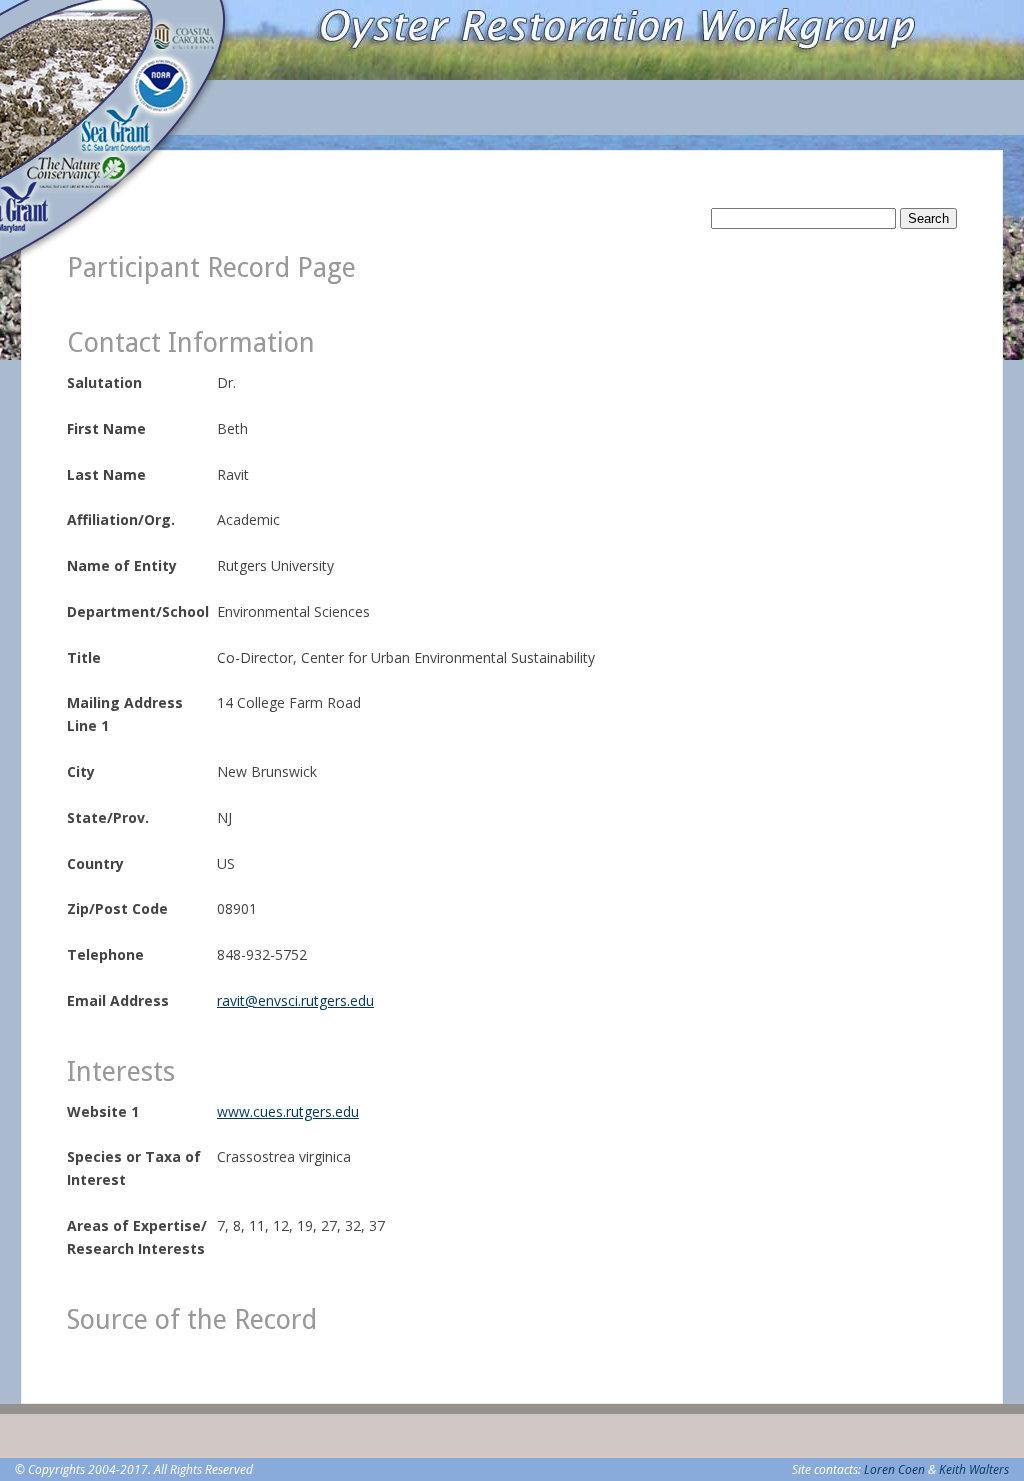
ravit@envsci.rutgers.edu (295, 1000)
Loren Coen (894, 1469)
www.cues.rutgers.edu (288, 1111)
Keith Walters (974, 1469)
